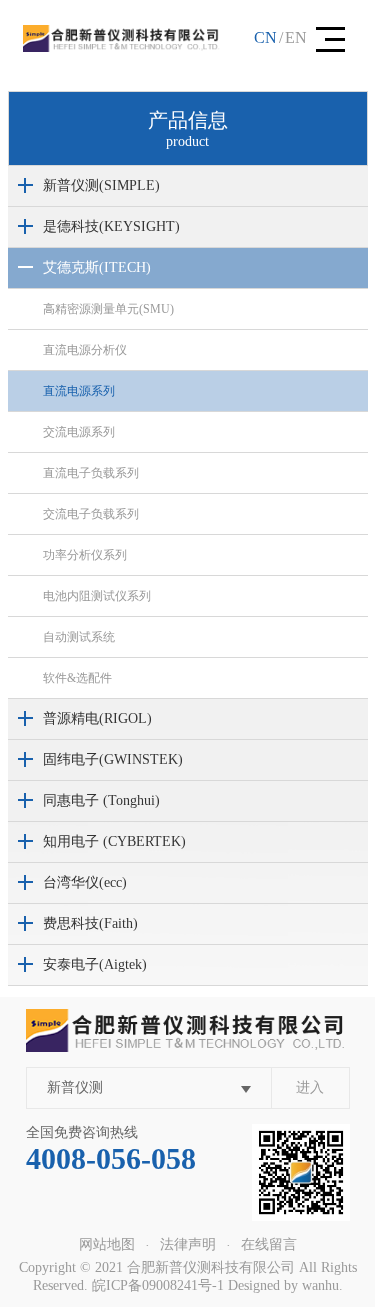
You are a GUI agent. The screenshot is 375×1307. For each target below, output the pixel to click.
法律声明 (188, 1244)
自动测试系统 (79, 637)
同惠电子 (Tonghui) (101, 800)
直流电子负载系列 (91, 473)
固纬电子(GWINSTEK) (113, 759)
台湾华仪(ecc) (85, 882)
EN (296, 37)
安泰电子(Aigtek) (95, 964)
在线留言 (269, 1244)
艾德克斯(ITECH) (97, 267)
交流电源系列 (79, 432)
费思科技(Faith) (90, 923)
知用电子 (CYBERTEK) (114, 841)
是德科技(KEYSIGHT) (111, 226)
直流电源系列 (79, 391)
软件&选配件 (77, 678)
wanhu (320, 1285)
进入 (310, 1087)
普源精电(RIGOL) (97, 718)
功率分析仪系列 (85, 555)
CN (265, 37)
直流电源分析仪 (85, 350)
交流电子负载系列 (91, 514)
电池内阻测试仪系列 (97, 596)
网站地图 (107, 1244)
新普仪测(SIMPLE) (101, 185)
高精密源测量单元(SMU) (108, 309)
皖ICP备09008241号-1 (158, 1285)
